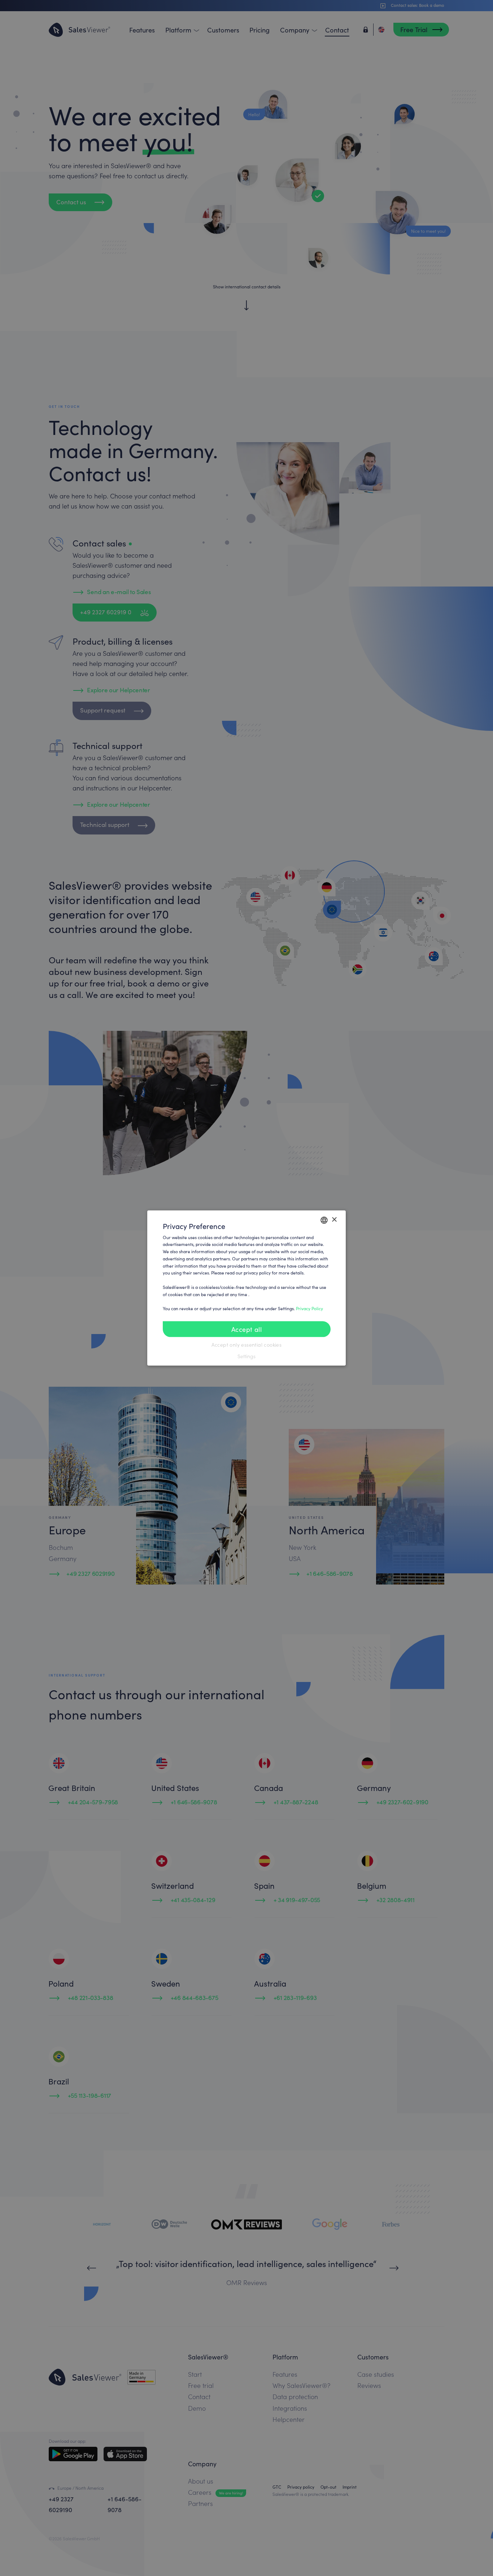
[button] (247, 1356)
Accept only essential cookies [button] (247, 1345)
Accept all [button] (247, 1329)
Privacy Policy (309, 1308)
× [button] (334, 1220)
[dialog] (247, 1288)
